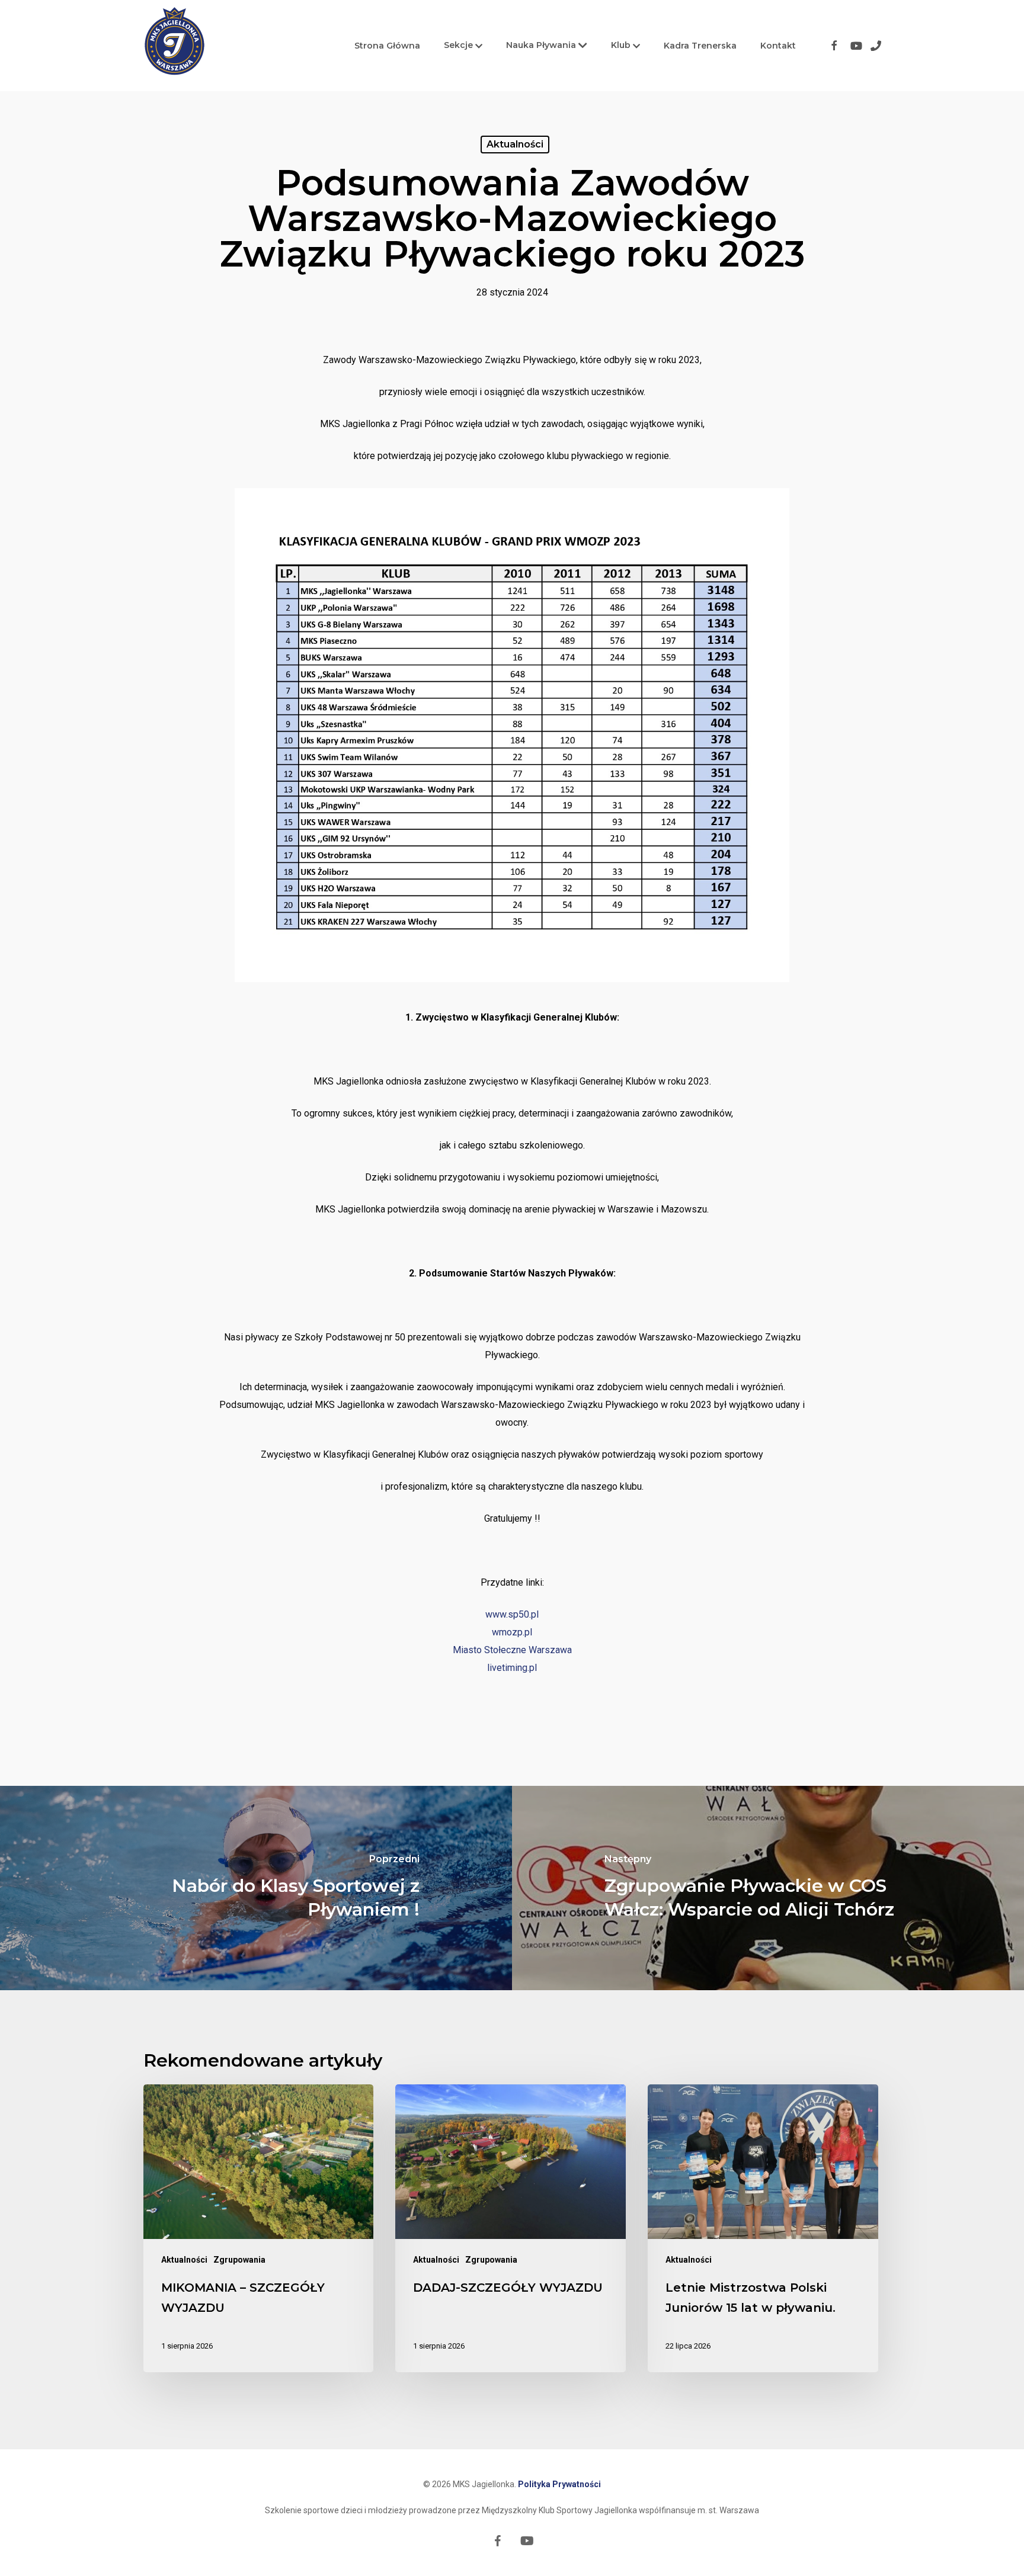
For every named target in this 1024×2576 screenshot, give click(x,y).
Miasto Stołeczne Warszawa (512, 1650)
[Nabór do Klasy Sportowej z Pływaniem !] (256, 1888)
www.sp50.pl (512, 1614)
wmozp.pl (512, 1632)
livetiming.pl (512, 1668)
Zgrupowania (239, 2260)
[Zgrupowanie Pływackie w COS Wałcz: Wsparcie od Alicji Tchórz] (768, 1888)
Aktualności (515, 144)
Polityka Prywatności (559, 2484)
